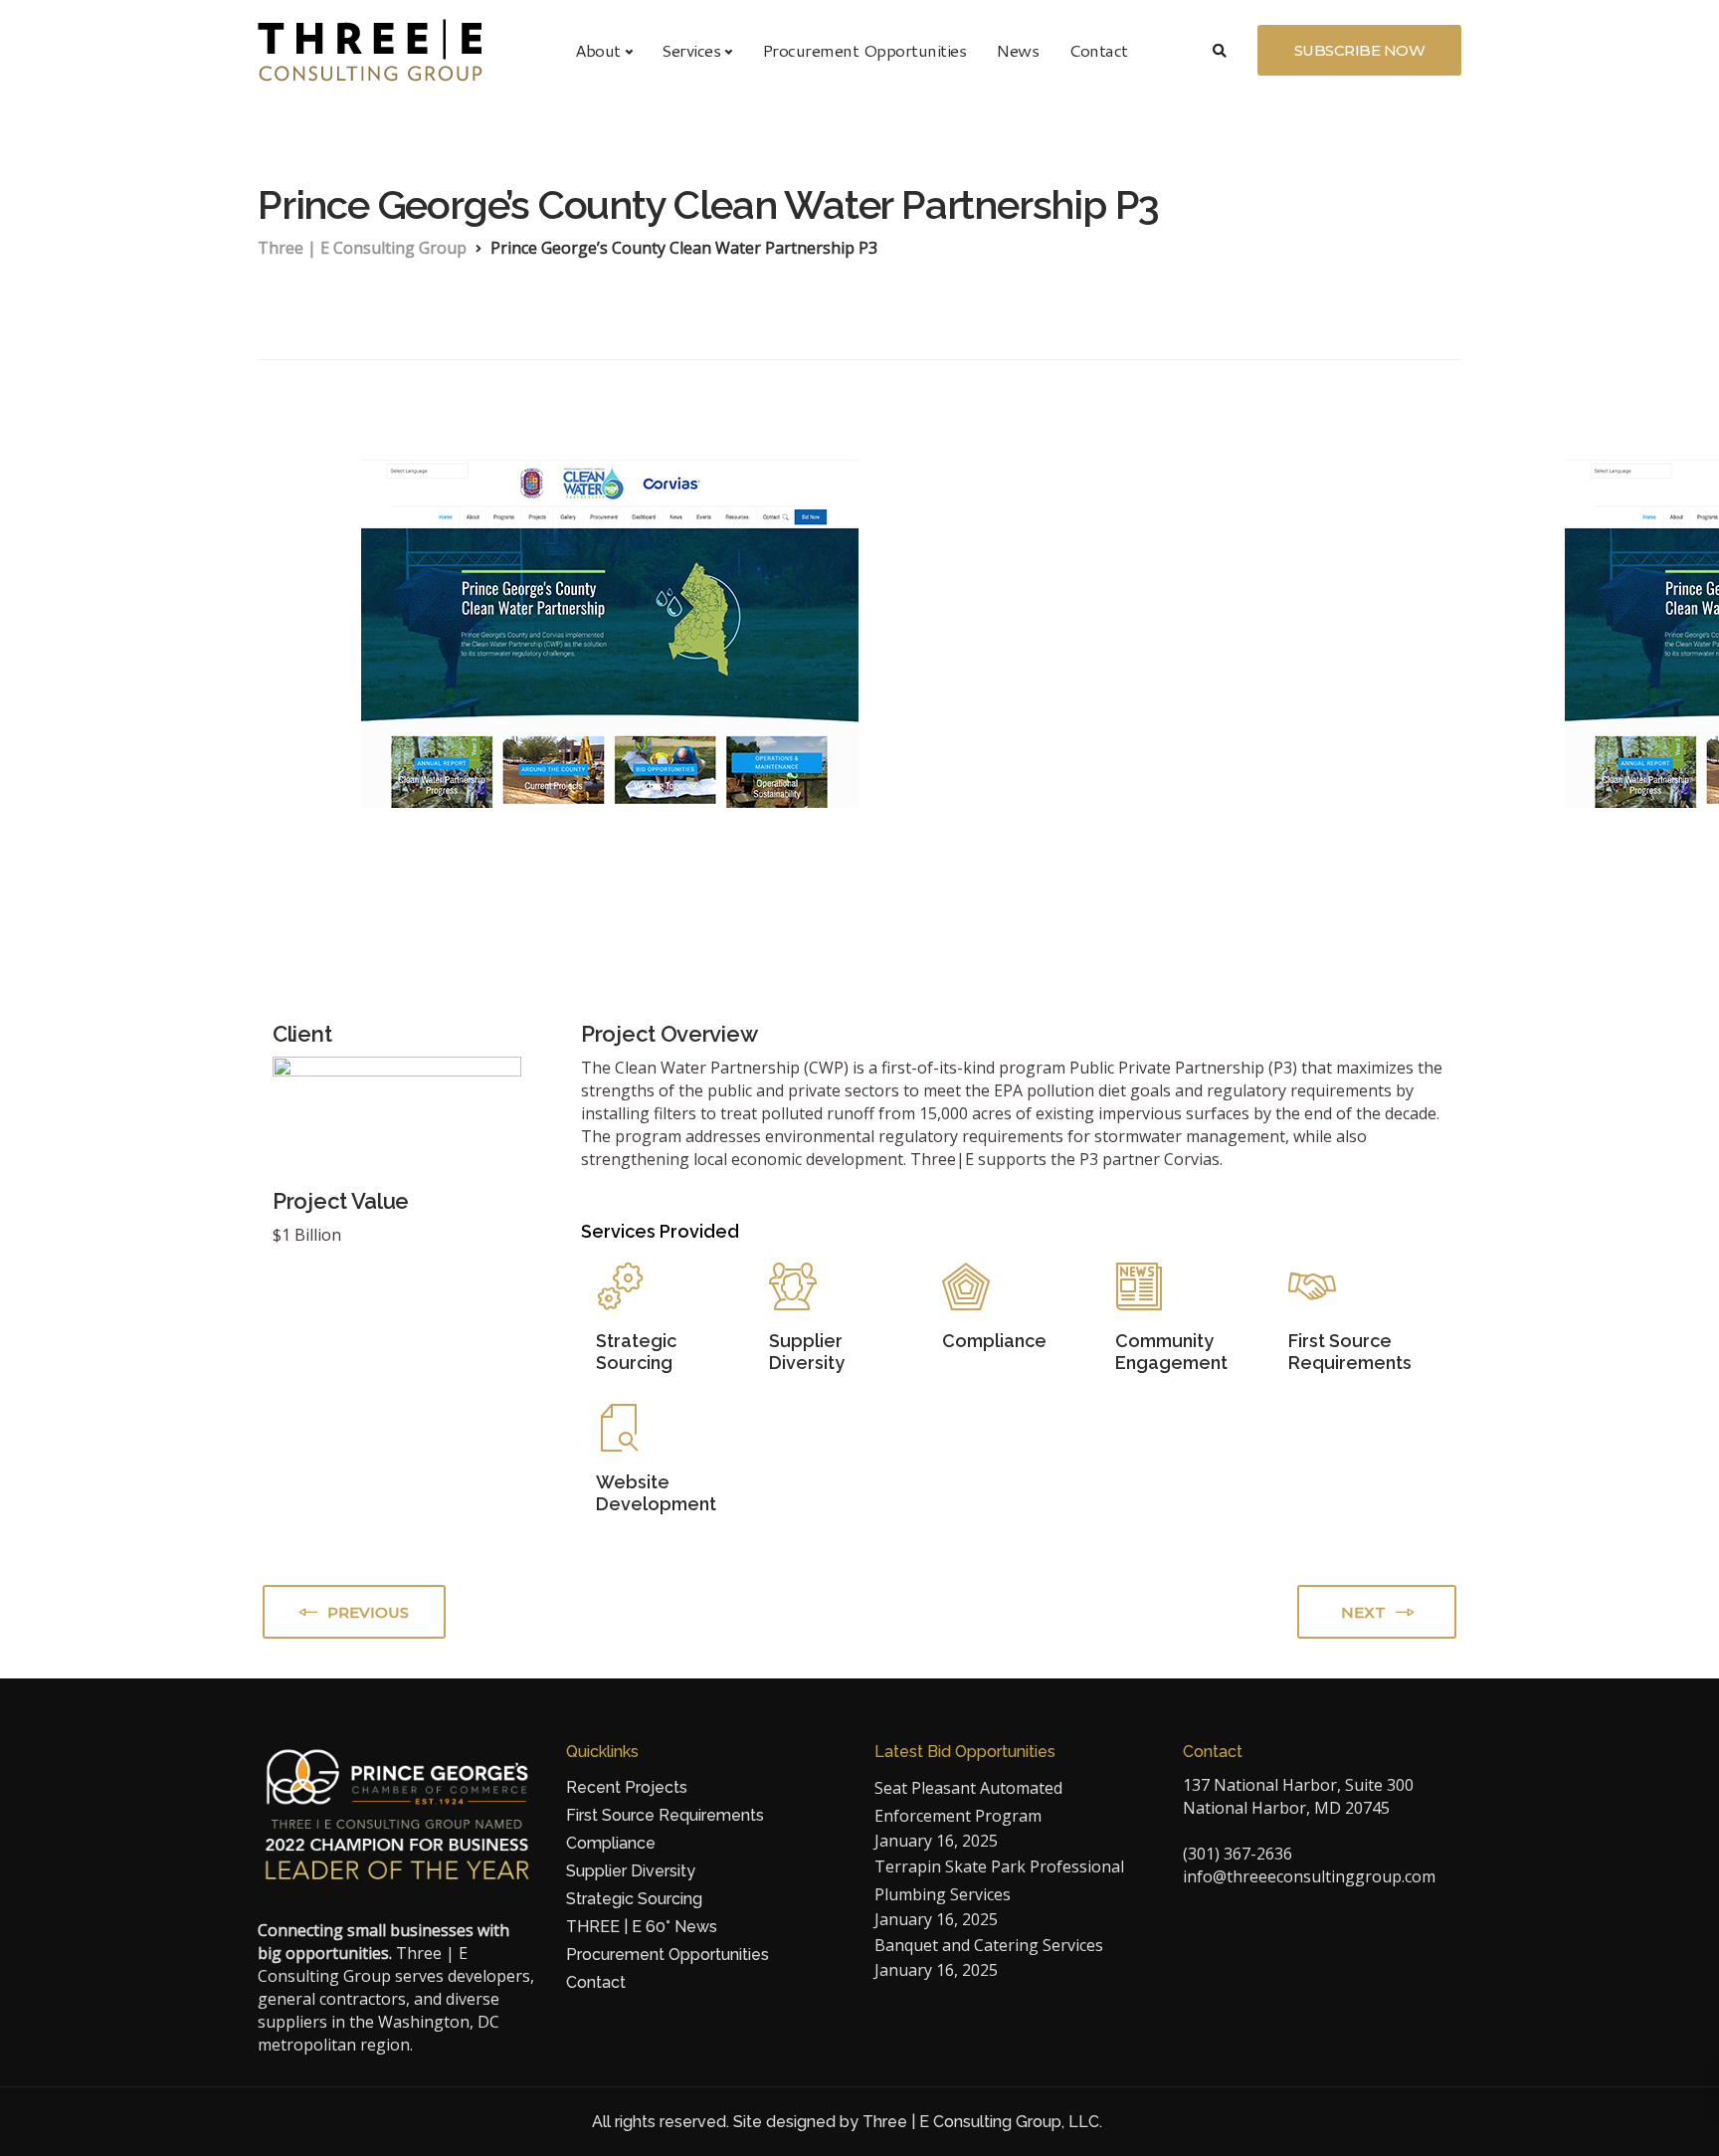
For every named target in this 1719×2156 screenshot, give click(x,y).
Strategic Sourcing (634, 1899)
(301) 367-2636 (1238, 1854)
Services (691, 50)
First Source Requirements (665, 1815)
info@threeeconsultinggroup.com (1309, 1876)
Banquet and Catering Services (989, 1945)
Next (1363, 1612)
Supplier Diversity (631, 1871)
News (1017, 50)
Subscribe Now (1360, 50)
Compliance (611, 1843)
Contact (1098, 50)
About (598, 50)
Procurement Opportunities (864, 50)
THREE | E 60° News (642, 1927)
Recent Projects (627, 1787)
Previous (368, 1612)
